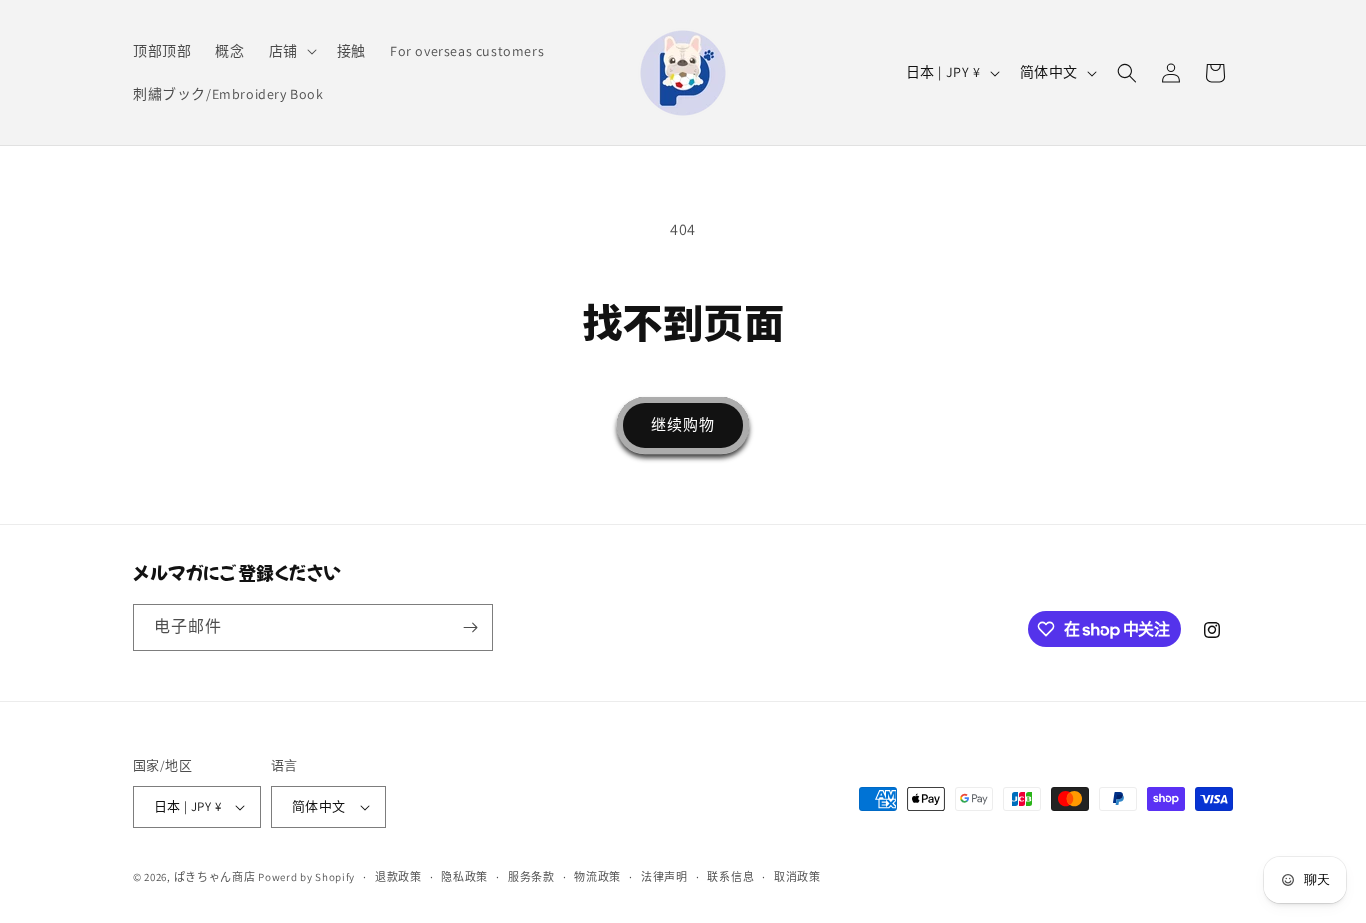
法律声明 (664, 877)
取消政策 (797, 877)
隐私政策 (464, 877)
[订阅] (470, 627)
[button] (291, 51)
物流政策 (597, 877)
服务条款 (531, 877)
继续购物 (683, 424)
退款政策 (398, 877)
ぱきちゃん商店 (215, 877)
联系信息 (730, 877)
